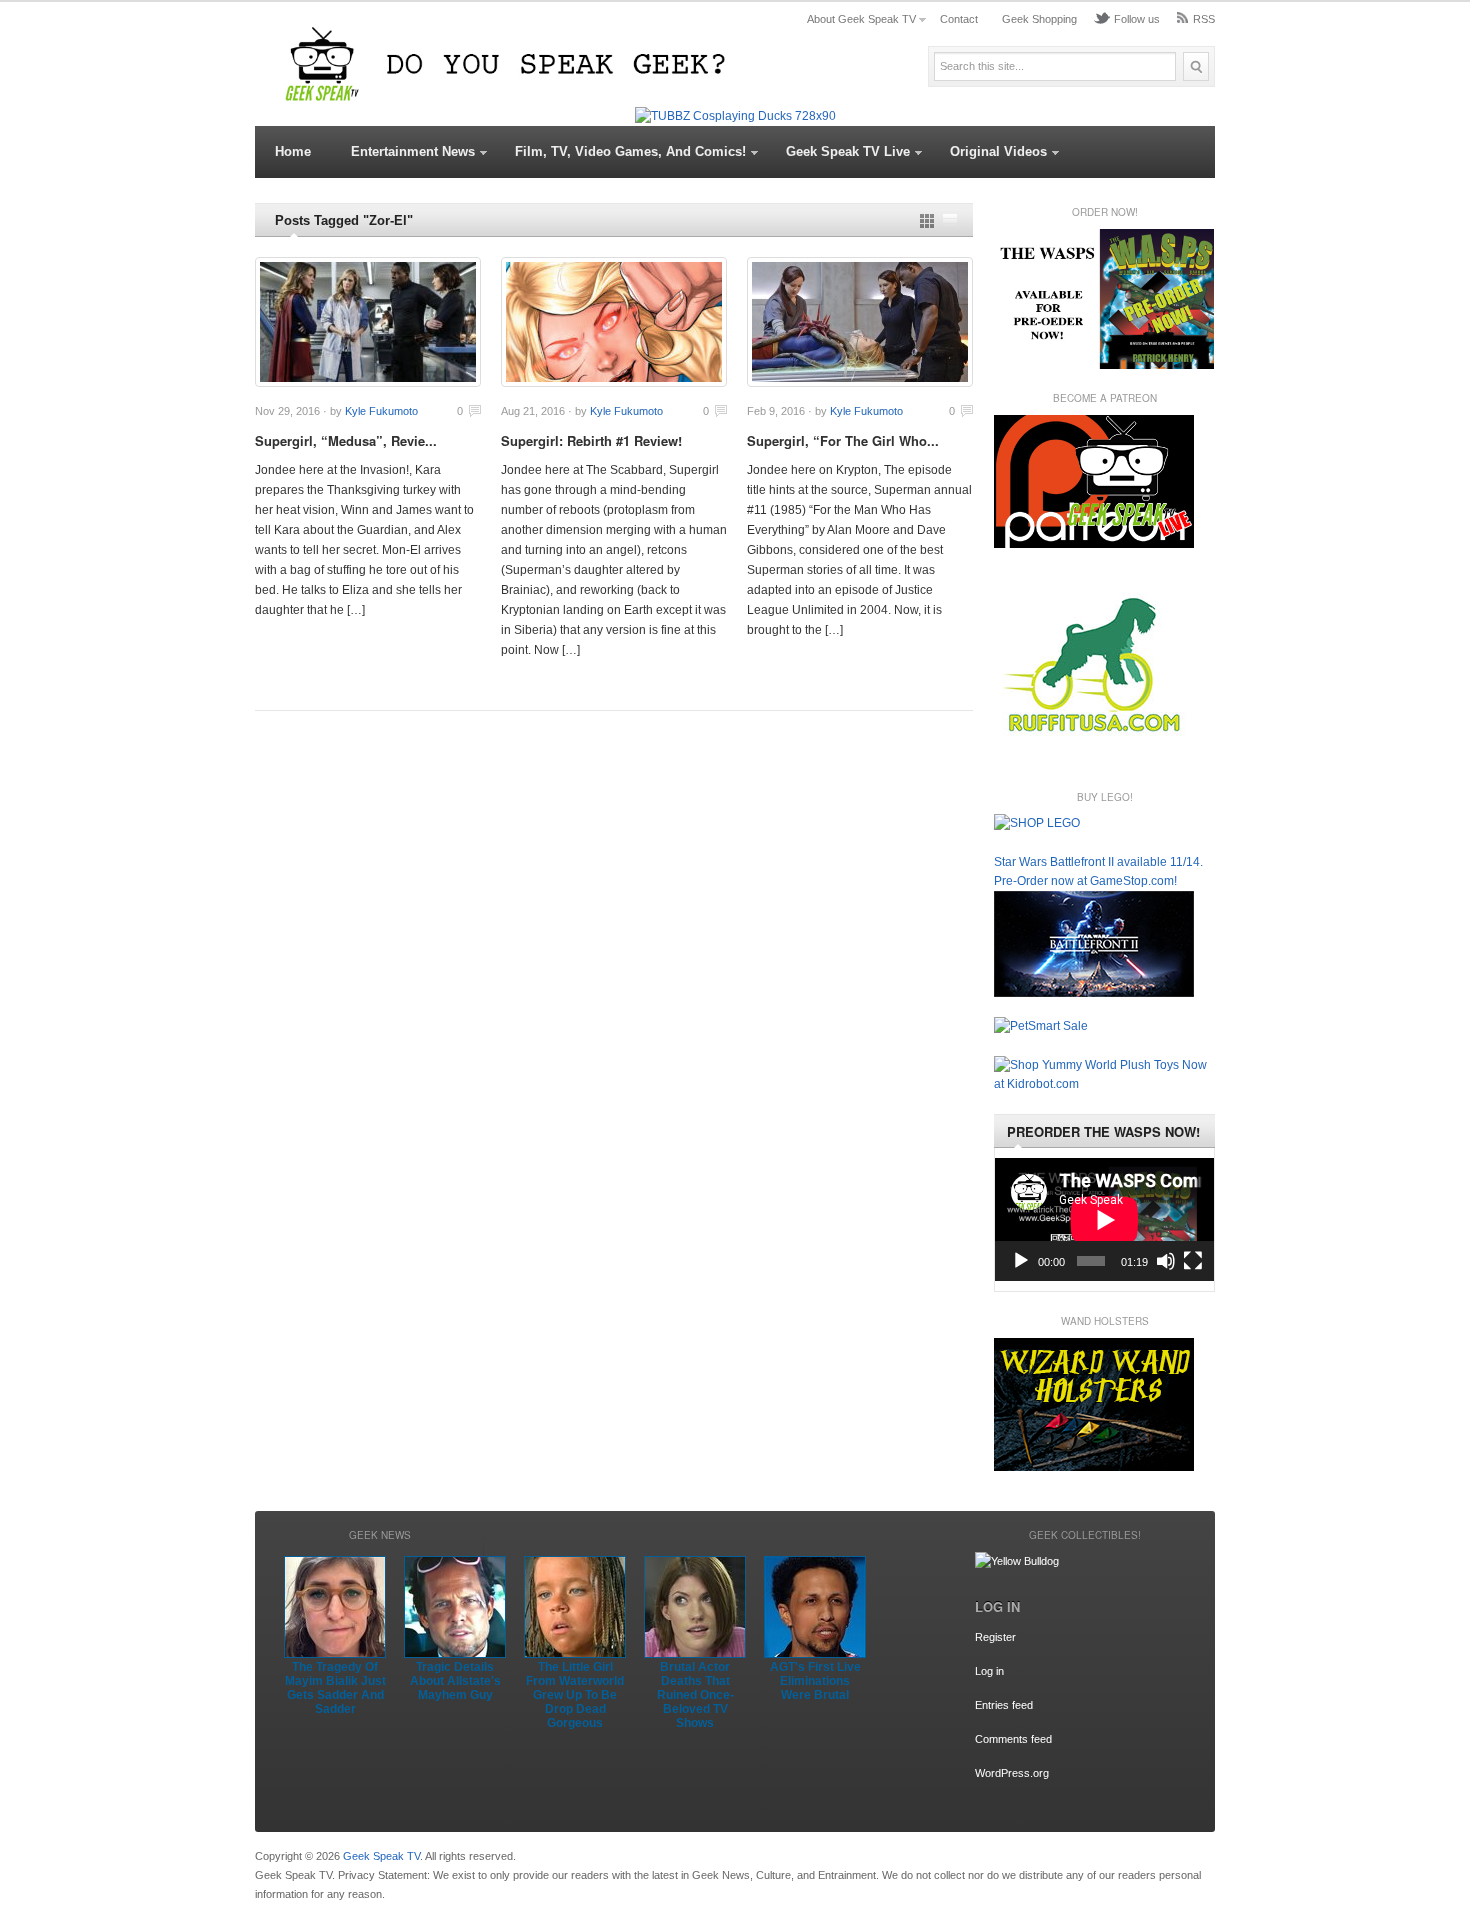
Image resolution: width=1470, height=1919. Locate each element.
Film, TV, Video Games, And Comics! (630, 151)
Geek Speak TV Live (848, 151)
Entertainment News (413, 151)
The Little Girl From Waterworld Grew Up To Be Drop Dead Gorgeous (575, 1695)
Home (293, 151)
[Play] (1021, 1261)
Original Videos (998, 151)
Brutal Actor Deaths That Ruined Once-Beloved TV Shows (695, 1695)
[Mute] (1166, 1261)
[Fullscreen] (1193, 1261)
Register (995, 1637)
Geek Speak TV (381, 1856)
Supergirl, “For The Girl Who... (843, 440)
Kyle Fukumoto (381, 411)
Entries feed (1004, 1705)
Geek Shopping (1039, 19)
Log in (989, 1671)
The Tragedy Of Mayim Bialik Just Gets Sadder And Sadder (335, 1688)
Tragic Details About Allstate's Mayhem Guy (455, 1681)
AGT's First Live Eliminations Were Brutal (815, 1681)
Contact (959, 19)
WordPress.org (1012, 1773)
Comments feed (1013, 1739)
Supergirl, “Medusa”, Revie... (346, 440)
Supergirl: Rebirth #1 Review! (591, 440)
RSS (1204, 19)
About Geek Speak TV (861, 19)
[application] (1104, 1219)
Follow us (1137, 19)
